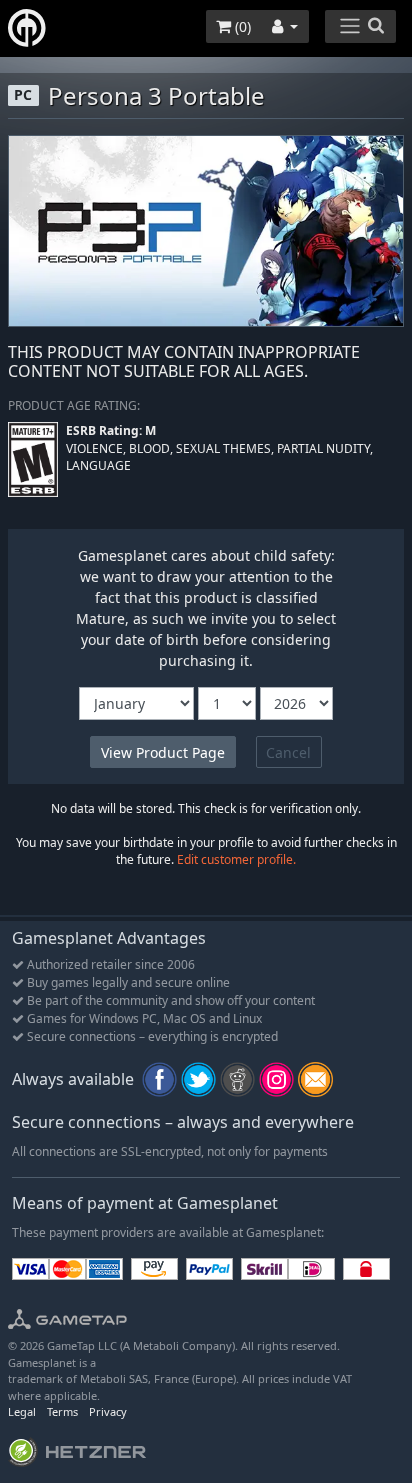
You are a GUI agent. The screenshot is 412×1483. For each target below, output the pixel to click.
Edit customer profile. (236, 859)
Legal (22, 1411)
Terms (62, 1411)
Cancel (288, 752)
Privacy (108, 1411)
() (241, 26)
